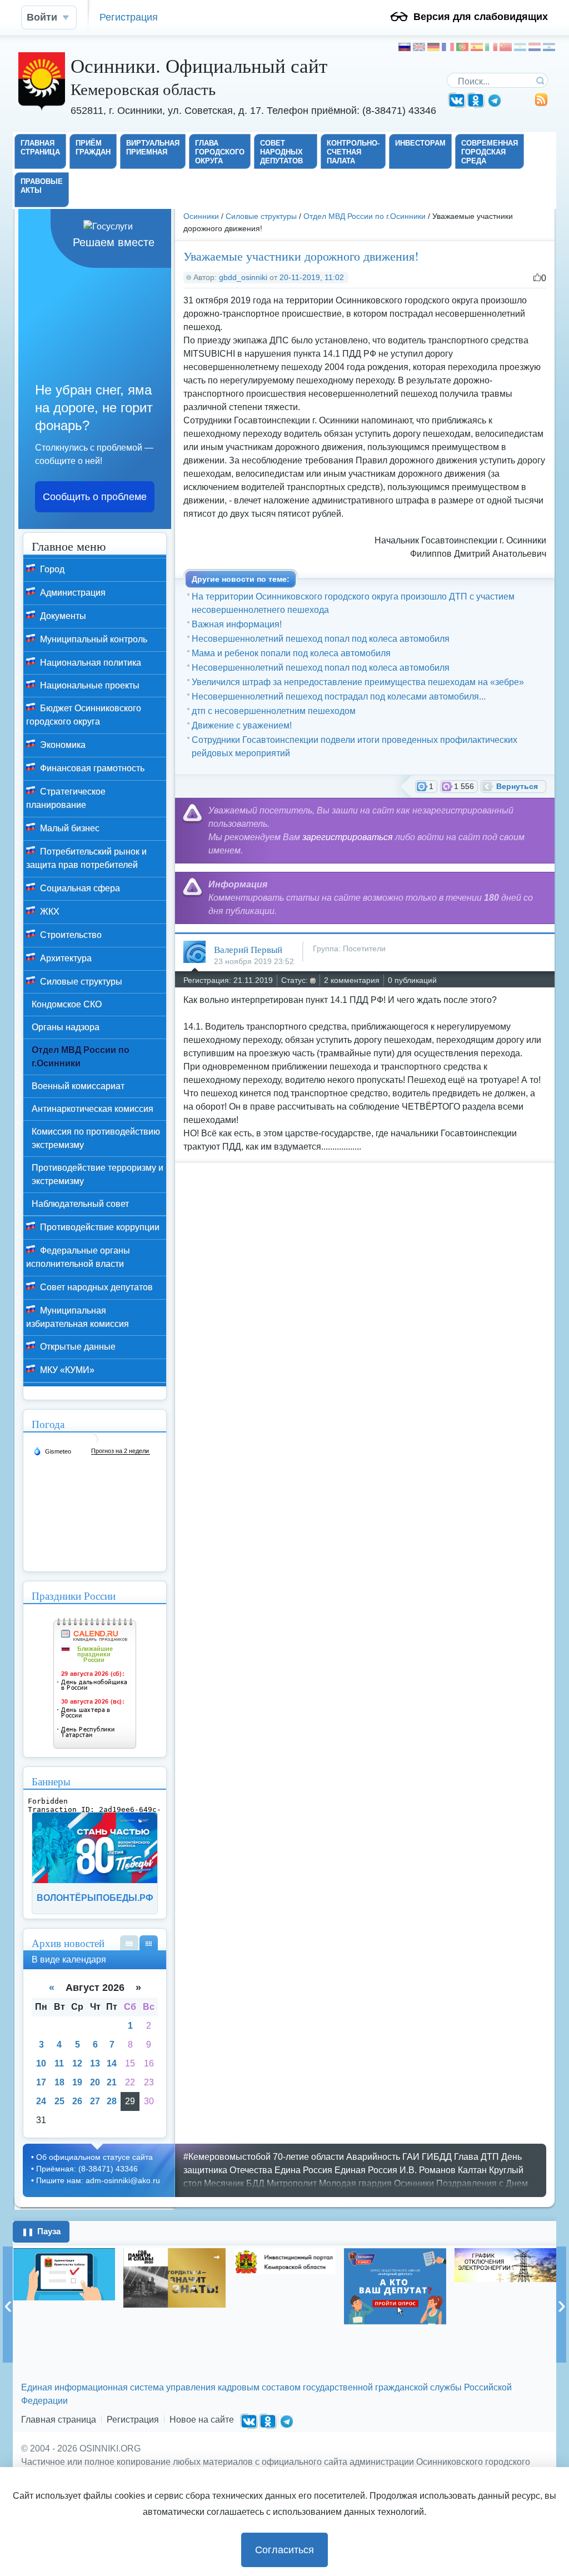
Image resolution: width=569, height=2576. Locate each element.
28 (112, 2101)
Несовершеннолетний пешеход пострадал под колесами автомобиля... (339, 697)
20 (95, 2082)
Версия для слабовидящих (481, 17)
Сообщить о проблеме (95, 497)
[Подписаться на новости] (541, 104)
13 (95, 2063)
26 (77, 2101)
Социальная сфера (79, 888)
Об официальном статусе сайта (94, 2157)
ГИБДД (437, 2157)
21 (112, 2082)
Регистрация (129, 17)
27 (95, 2101)
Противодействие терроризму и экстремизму (98, 1174)
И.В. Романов (428, 2170)
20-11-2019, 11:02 (312, 277)
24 (41, 2101)
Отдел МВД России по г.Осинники (365, 216)
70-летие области (308, 2157)
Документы (62, 616)
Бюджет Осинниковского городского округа (84, 715)
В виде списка (129, 1943)
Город (51, 569)
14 (112, 2063)
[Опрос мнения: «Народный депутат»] (284, 2287)
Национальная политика (89, 663)
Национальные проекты (89, 685)
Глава (466, 2157)
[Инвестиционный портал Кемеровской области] (174, 2261)
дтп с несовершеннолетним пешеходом (274, 711)
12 (77, 2063)
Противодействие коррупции (99, 1227)
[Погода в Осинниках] (92, 1443)
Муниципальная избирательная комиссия (78, 1317)
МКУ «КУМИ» (66, 1370)
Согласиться (284, 2550)
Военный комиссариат (78, 1086)
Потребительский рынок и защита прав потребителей (86, 858)
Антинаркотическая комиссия (93, 1109)
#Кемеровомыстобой (227, 2157)
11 (59, 2063)
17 (41, 2082)
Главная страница (59, 2420)
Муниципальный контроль (93, 639)
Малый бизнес (69, 828)
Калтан (472, 2170)
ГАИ (411, 2157)
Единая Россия (366, 2170)
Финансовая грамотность (91, 768)
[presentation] (8, 2305)
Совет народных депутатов (95, 1287)
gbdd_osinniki (243, 277)
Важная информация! (237, 624)
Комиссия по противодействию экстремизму (96, 1138)
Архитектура (65, 958)
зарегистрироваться (348, 837)
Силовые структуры (261, 216)
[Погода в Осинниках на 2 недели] (121, 1451)
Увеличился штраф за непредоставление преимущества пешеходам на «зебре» (358, 682)
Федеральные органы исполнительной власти (78, 1257)
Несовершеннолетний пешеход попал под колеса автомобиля (321, 639)
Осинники (201, 216)
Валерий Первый (248, 949)
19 (77, 2082)
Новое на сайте (202, 2420)
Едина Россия (303, 2170)
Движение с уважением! (242, 725)
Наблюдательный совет (80, 1204)
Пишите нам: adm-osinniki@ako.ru (98, 2180)
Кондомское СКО (67, 1004)
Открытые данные (77, 1347)
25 (59, 2101)
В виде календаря (149, 1943)
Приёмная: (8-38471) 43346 (87, 2169)
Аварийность (373, 2157)
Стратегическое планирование (66, 798)
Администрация (72, 593)
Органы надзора (66, 1027)
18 (59, 2082)
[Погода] (52, 1451)
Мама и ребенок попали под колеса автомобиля (291, 653)
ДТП (490, 2157)
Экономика (62, 745)
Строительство (70, 935)
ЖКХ (49, 912)
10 (41, 2063)
